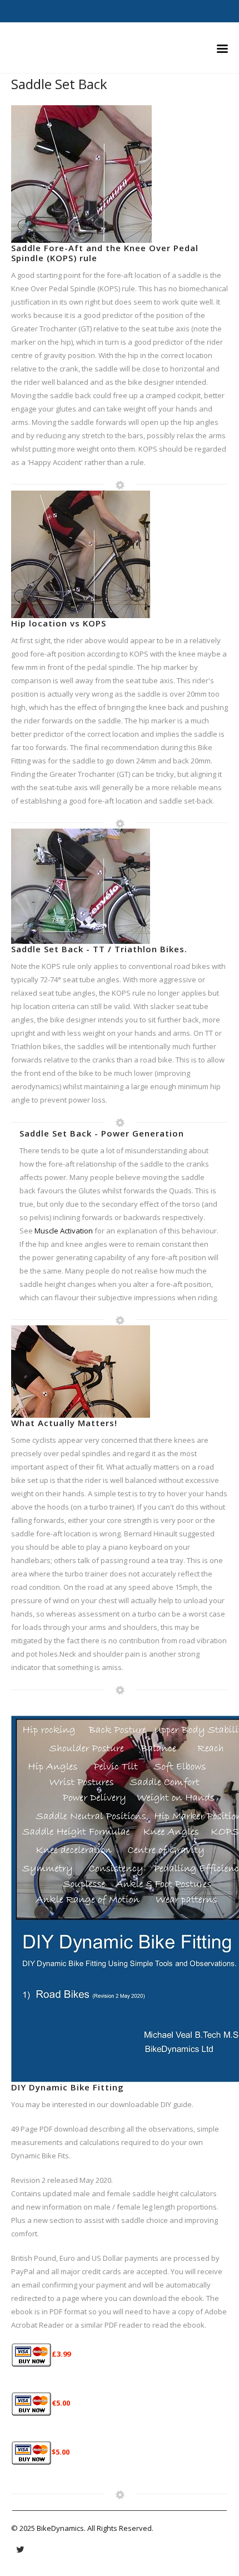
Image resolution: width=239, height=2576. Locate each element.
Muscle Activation (64, 1231)
